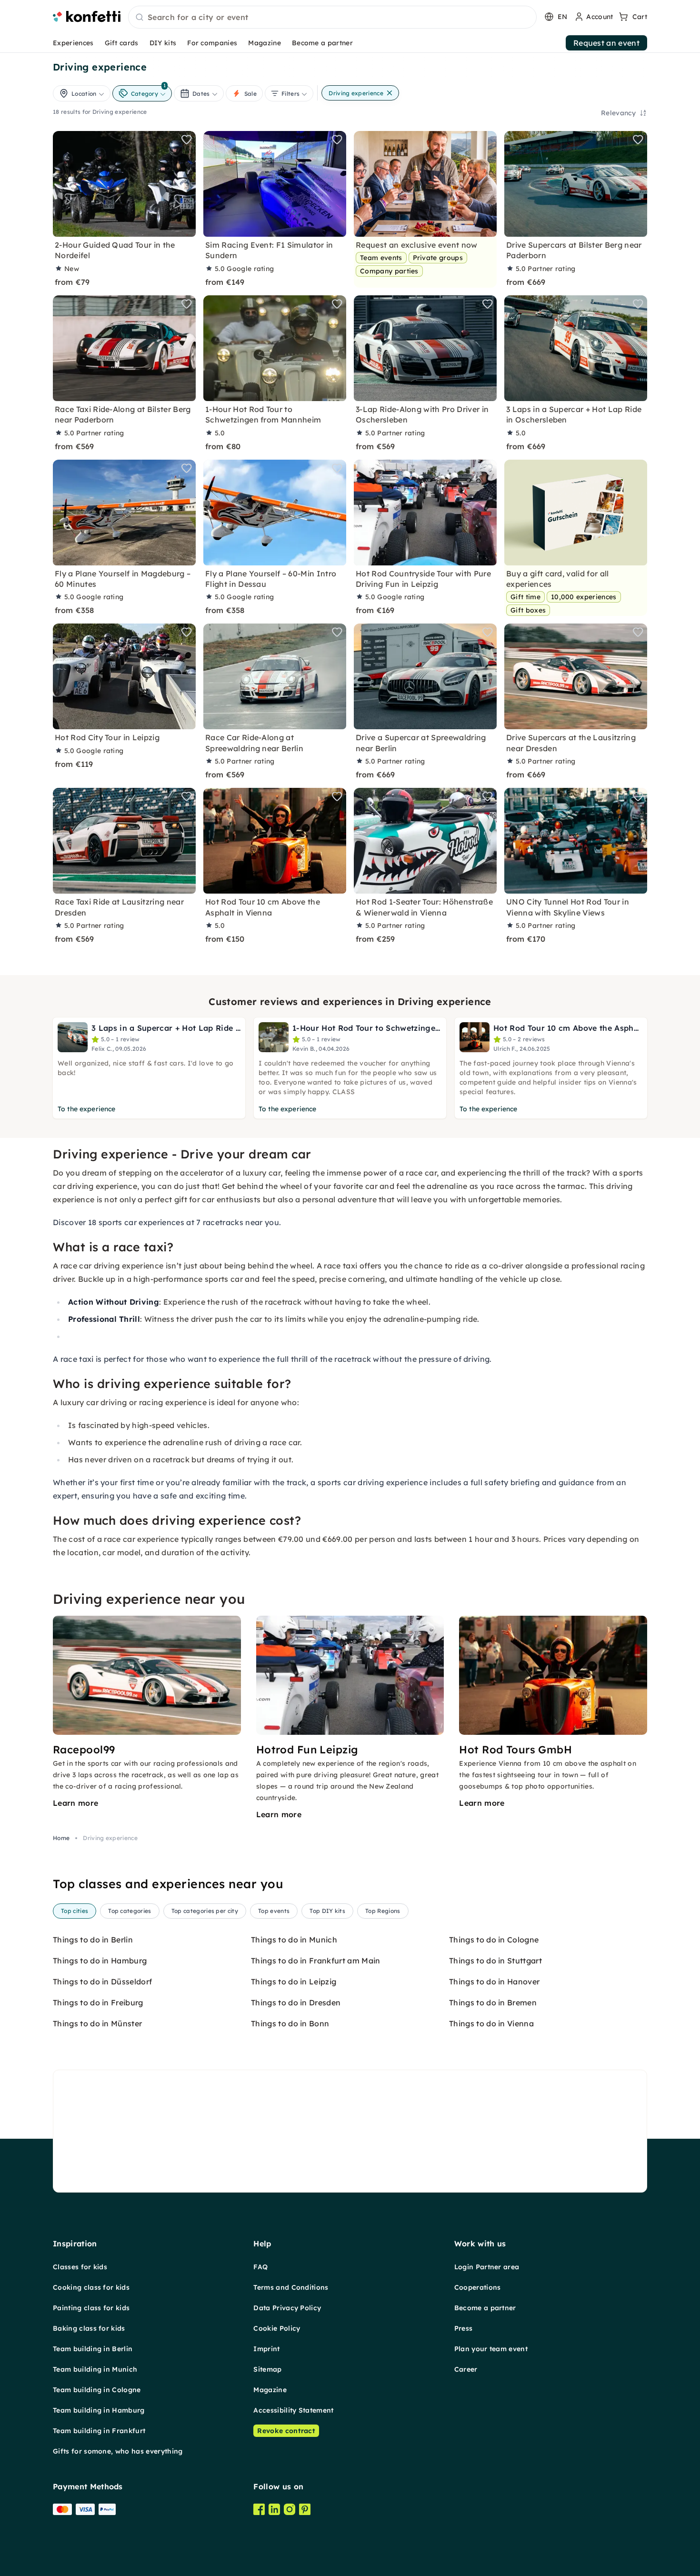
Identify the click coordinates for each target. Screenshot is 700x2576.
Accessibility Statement (293, 2410)
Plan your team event (491, 2349)
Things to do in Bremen (493, 2002)
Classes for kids (80, 2267)
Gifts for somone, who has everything (118, 2451)
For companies (212, 43)
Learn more (75, 1803)
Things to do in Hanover (494, 1982)
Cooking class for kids (91, 2287)
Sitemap (267, 2369)
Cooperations (478, 2287)
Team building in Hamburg (99, 2410)
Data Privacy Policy (287, 2308)
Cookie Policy (277, 2328)
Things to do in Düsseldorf (102, 1982)
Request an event (606, 43)
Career (466, 2369)
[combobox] (332, 18)
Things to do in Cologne (494, 1940)
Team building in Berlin (93, 2349)
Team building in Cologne (97, 2390)
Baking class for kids (89, 2328)
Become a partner (322, 43)
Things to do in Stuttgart (495, 1961)
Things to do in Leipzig (294, 1982)
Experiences (73, 43)
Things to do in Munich (294, 1940)
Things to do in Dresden (296, 2002)
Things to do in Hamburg (100, 1961)
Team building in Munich (95, 2369)
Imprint (266, 2349)
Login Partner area (487, 2267)
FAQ (260, 2267)
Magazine (265, 43)
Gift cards (122, 43)
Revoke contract (286, 2431)
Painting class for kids (91, 2308)
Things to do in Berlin (93, 1940)
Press (464, 2328)
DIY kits (163, 43)
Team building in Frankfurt (99, 2431)
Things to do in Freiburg (98, 2002)
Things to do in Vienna (491, 2023)
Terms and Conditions (291, 2287)
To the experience (86, 1109)
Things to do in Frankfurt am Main (316, 1961)
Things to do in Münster (97, 2023)
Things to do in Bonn (290, 2023)
